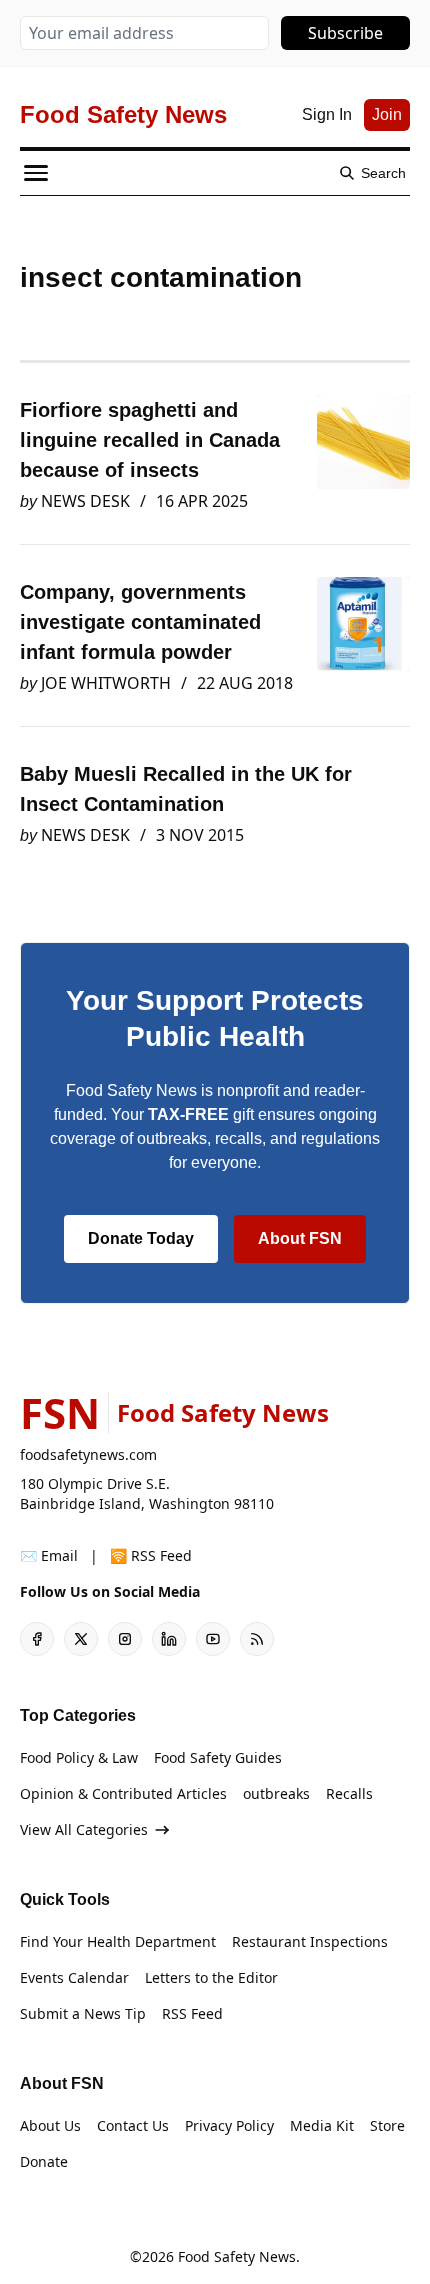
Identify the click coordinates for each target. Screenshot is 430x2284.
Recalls (349, 1793)
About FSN (300, 1238)
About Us (50, 2125)
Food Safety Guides (218, 1757)
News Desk (85, 501)
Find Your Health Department (118, 1941)
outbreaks (276, 1793)
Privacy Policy (229, 2125)
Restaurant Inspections (310, 1941)
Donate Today (141, 1238)
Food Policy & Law (79, 1757)
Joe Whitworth (106, 683)
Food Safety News (237, 2256)
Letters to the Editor (211, 1977)
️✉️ (49, 1555)
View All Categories (84, 1829)
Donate (44, 2161)
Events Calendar (74, 1977)
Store (387, 2125)
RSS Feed (192, 2013)
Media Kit (322, 2125)
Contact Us (133, 2125)
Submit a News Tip (83, 2013)
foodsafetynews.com (88, 1454)
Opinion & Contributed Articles (123, 1793)
